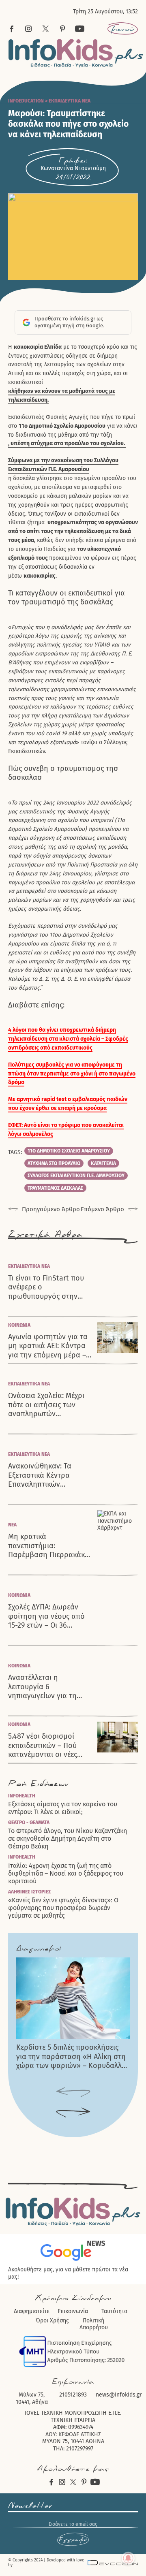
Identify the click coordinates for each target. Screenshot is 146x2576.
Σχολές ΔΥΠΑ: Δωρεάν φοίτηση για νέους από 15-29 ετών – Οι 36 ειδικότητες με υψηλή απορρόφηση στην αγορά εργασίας (46, 1616)
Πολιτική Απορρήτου (94, 2324)
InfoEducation (26, 101)
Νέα (12, 1525)
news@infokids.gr (119, 2395)
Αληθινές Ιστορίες (29, 1892)
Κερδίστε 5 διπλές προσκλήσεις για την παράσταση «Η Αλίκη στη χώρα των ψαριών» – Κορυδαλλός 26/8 (73, 2057)
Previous (73, 2093)
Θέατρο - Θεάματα (29, 1823)
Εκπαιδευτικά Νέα (70, 101)
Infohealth (22, 1796)
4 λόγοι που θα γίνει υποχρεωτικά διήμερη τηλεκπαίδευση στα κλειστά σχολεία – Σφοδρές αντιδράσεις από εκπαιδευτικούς (68, 1039)
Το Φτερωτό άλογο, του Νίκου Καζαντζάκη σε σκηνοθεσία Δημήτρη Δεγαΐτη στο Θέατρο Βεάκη (68, 1839)
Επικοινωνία (73, 2311)
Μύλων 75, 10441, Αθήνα (32, 2398)
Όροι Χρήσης (52, 2321)
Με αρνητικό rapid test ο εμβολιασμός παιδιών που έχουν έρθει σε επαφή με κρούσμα (68, 1104)
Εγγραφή (73, 2540)
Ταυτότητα (114, 2311)
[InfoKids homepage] (76, 53)
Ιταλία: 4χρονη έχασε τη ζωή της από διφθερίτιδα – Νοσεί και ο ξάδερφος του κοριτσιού (66, 1873)
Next (73, 2113)
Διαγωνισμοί (39, 1949)
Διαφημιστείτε (32, 2311)
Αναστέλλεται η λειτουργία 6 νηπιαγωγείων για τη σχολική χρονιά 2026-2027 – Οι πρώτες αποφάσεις (43, 1687)
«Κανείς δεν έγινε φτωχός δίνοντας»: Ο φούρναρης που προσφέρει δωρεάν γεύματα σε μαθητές (63, 1908)
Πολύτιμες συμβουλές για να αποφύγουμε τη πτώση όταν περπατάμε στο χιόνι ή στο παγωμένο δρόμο (72, 1074)
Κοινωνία (19, 1325)
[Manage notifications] (128, 2558)
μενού (123, 29)
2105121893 (73, 2395)
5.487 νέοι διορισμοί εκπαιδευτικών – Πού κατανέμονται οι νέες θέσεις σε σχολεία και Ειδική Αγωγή (43, 1746)
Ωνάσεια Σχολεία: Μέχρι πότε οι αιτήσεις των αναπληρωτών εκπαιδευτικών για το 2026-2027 (46, 1405)
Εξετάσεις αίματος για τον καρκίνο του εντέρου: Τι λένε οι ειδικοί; (63, 1808)
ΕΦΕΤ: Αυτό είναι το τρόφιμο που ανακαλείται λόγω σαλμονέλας (66, 1130)
